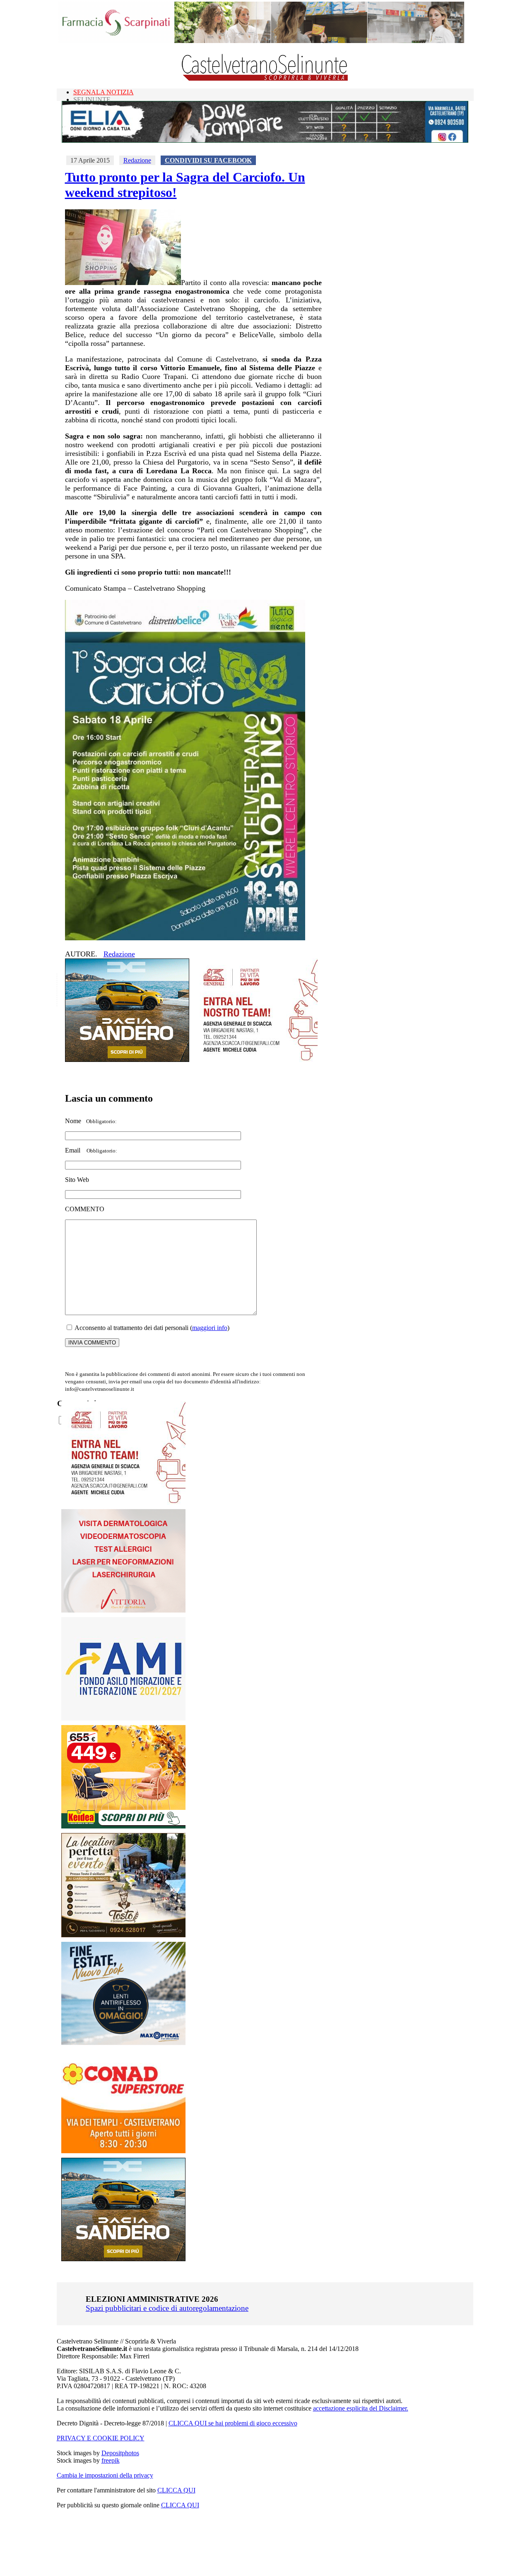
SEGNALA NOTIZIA (104, 92)
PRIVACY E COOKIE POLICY (101, 2438)
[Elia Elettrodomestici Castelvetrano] (265, 140)
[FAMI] (123, 1718)
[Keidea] (123, 1826)
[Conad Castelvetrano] (123, 2151)
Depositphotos (120, 2453)
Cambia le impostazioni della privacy (105, 2475)
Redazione (137, 160)
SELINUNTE (92, 99)
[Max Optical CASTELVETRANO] (123, 2043)
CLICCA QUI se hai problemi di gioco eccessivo (233, 2423)
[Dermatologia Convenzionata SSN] (123, 1610)
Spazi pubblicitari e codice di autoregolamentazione (167, 2308)
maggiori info (210, 1328)
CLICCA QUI (176, 2490)
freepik (111, 2460)
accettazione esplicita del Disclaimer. (361, 2408)
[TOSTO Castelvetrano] (124, 1935)
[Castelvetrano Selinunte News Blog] (265, 79)
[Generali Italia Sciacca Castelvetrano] (255, 1060)
